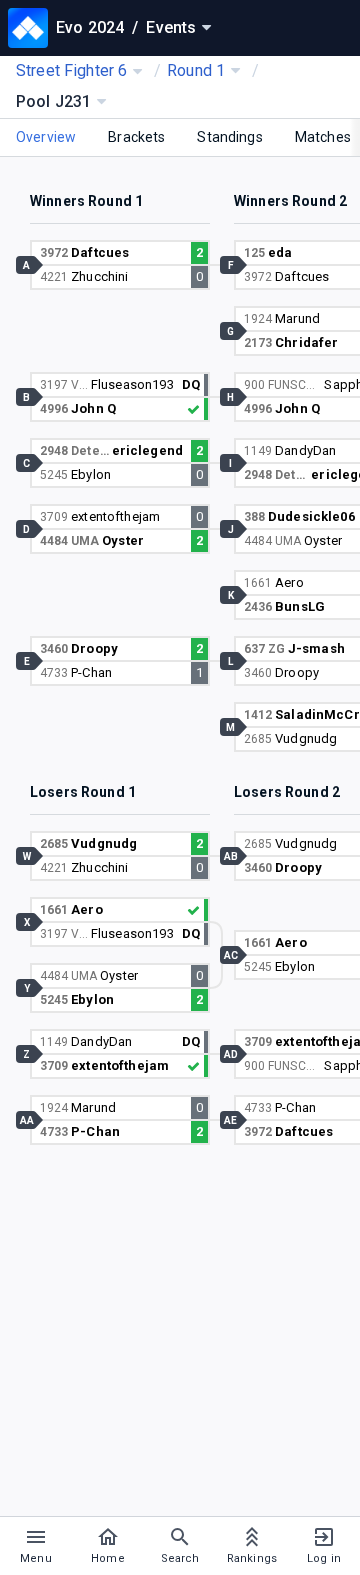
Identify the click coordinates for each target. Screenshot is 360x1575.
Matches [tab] (323, 137)
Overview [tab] (46, 137)
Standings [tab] (229, 137)
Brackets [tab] (136, 137)
